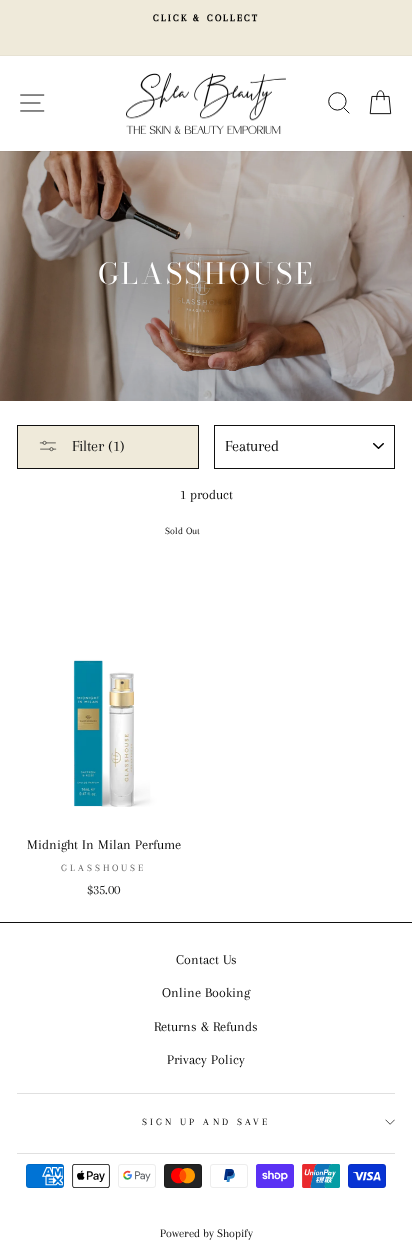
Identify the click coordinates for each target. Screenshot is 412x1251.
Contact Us (206, 959)
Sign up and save (206, 1121)
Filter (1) (96, 446)
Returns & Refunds (206, 1026)
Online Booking (206, 992)
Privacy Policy (206, 1059)
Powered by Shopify (206, 1233)
